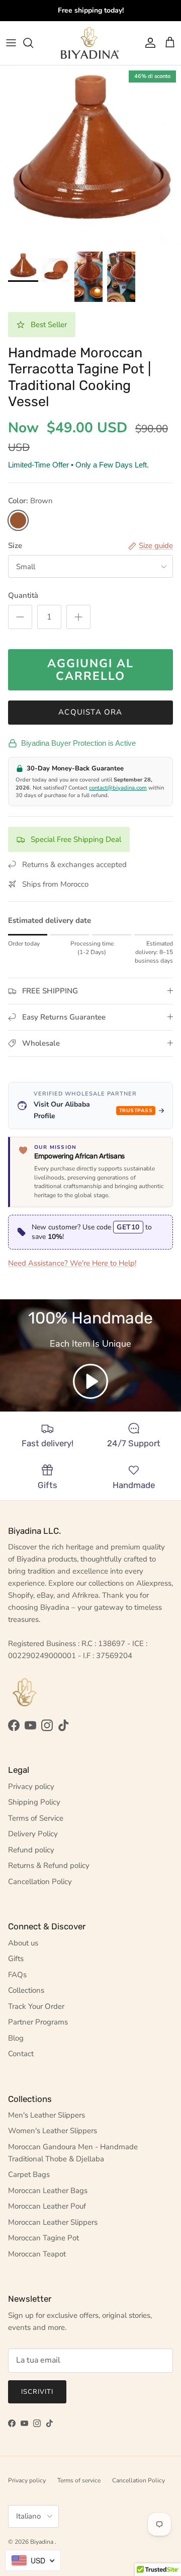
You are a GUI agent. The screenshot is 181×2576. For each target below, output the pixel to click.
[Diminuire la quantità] (20, 617)
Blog (16, 2038)
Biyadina (42, 2542)
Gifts (16, 1959)
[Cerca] (33, 43)
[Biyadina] (91, 43)
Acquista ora (90, 712)
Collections (26, 1990)
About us (23, 1943)
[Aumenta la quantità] (78, 617)
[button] (90, 1381)
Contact (21, 2054)
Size (15, 545)
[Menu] (11, 43)
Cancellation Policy (40, 1882)
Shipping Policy (34, 1802)
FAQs (17, 1975)
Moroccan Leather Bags (48, 2191)
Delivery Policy (33, 1834)
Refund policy (31, 1850)
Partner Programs (38, 2022)
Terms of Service (36, 1818)
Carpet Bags (29, 2174)
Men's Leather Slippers (47, 2115)
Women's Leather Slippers (53, 2131)
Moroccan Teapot (37, 2254)
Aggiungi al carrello (90, 670)
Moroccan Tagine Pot (43, 2238)
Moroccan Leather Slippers (53, 2222)
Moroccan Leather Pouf (47, 2206)
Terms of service (79, 2480)
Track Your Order (36, 2006)
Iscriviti (37, 2392)
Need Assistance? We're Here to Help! (72, 1263)
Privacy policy (31, 1786)
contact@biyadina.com (118, 788)
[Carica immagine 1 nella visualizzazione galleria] (90, 156)
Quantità (23, 595)
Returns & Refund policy (49, 1865)
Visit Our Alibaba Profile (93, 1110)
